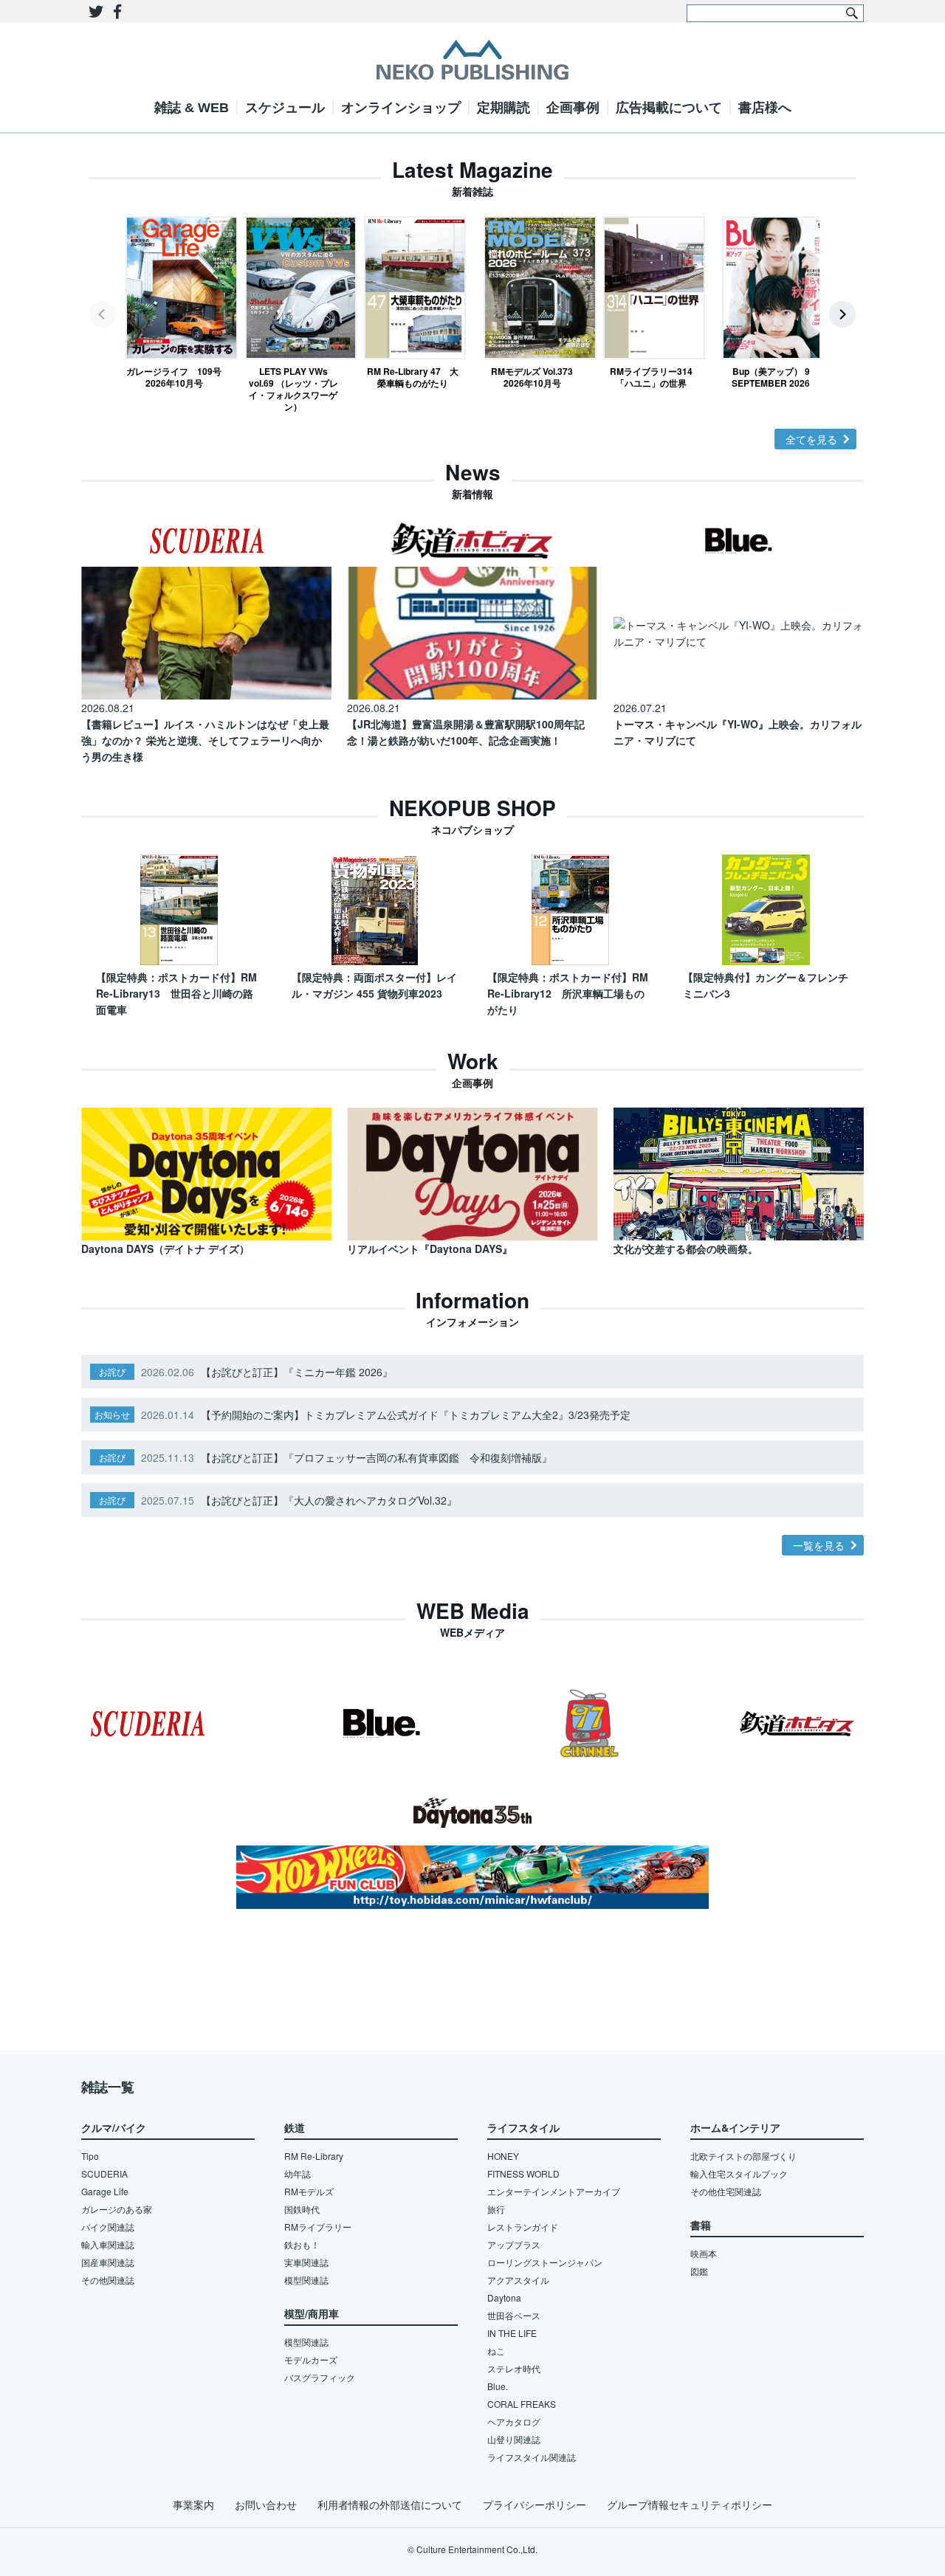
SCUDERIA (104, 2173)
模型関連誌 (306, 2280)
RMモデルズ (309, 2191)
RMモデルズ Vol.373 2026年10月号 (532, 377)
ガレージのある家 (117, 2209)
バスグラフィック (320, 2377)
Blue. (498, 2386)
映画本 (704, 2253)
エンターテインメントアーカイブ (554, 2191)
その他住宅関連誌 (726, 2191)
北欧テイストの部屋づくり (743, 2156)
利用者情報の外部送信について (390, 2504)
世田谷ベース (514, 2315)
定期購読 (504, 108)
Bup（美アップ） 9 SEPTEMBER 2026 (771, 377)
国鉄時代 (302, 2209)
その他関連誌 (108, 2280)
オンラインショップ (401, 108)
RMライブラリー (318, 2227)
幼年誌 (298, 2173)
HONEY (503, 2156)
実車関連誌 (306, 2262)
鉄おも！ (302, 2244)
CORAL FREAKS (522, 2404)
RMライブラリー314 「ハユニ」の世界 (655, 377)
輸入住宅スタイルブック (739, 2173)
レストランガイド (523, 2227)
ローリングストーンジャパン (545, 2262)
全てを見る (811, 439)
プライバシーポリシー (535, 2504)
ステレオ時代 (514, 2368)
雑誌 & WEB (192, 108)
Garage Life (105, 2191)
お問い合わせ (266, 2504)
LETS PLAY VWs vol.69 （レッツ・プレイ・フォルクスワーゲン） (293, 389)
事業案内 (193, 2504)
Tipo (90, 2156)
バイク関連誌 (108, 2227)
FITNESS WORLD (523, 2173)
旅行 (496, 2209)
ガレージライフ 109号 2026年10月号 (174, 377)
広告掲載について (669, 108)
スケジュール (285, 108)
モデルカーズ (311, 2359)
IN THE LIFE (512, 2333)
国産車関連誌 (108, 2262)
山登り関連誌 (514, 2439)
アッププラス (514, 2244)
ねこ (496, 2351)
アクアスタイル (518, 2280)
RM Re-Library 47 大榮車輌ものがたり (413, 377)
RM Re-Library (314, 2156)
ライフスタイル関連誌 (532, 2457)
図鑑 (699, 2271)
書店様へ (765, 108)
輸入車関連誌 (108, 2244)
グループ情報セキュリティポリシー (690, 2504)
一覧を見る (819, 1545)
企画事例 (573, 108)
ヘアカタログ (514, 2421)
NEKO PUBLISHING (472, 60)
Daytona (504, 2297)
